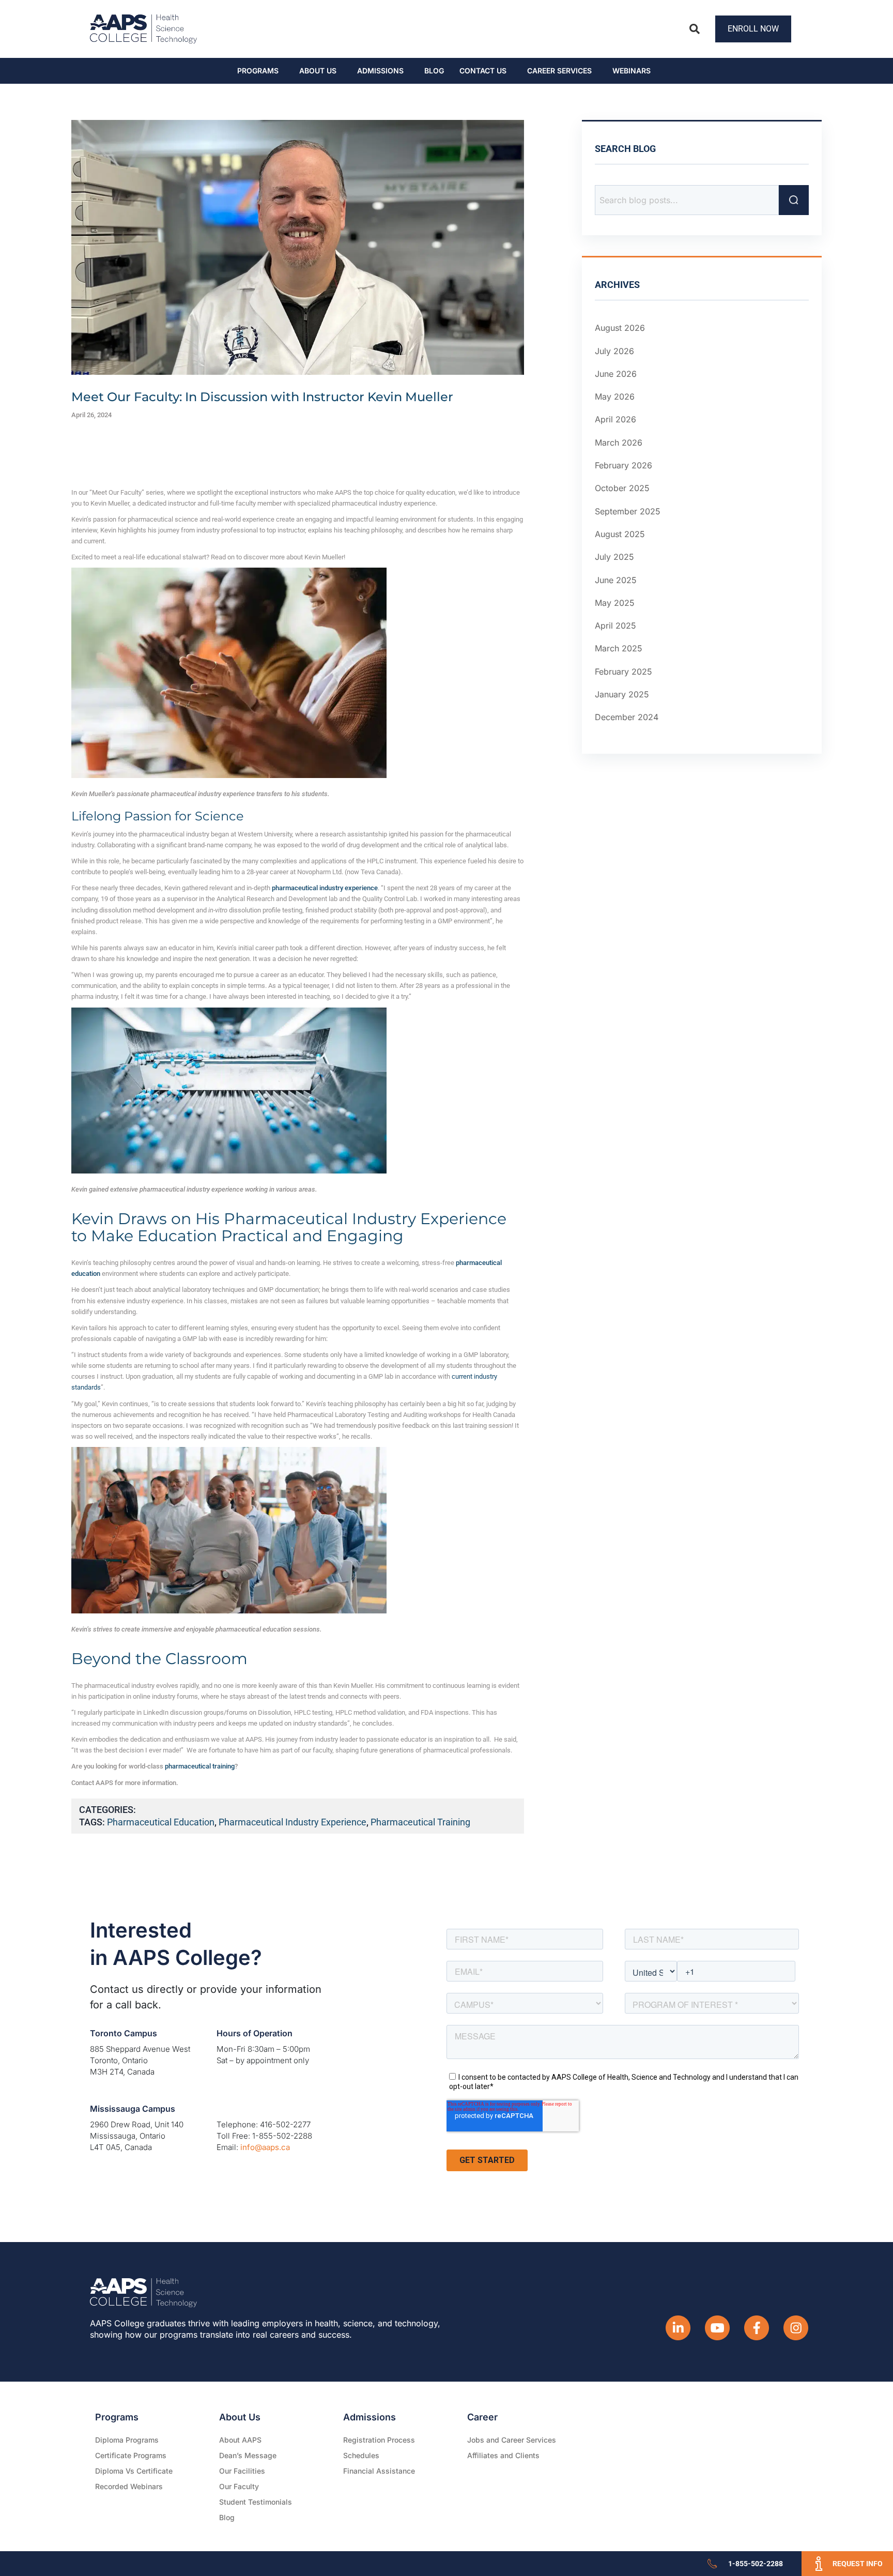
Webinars (632, 71)
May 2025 (615, 603)
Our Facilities (242, 2471)
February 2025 (623, 672)
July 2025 (614, 557)
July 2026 (614, 351)
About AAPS (240, 2440)
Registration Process (379, 2440)
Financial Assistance (379, 2471)
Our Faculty (239, 2486)
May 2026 (615, 397)
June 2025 (616, 580)
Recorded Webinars (129, 2486)
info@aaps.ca (265, 2147)
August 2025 (620, 534)
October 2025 (622, 488)
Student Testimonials (256, 2502)
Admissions (380, 71)
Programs (258, 71)
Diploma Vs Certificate (134, 2471)
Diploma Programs (127, 2440)
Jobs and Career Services (512, 2440)
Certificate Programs (131, 2455)
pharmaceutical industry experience (292, 1822)
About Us (318, 71)
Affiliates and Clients (503, 2455)
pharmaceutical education (161, 1822)
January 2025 (622, 694)
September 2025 (628, 511)
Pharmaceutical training (420, 1822)
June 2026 (616, 374)
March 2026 (619, 443)
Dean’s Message (248, 2455)
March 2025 (619, 648)
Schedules (361, 2455)
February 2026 (623, 465)
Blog (434, 71)
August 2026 (620, 328)
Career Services (559, 71)
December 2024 (627, 717)
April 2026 (615, 419)
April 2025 (615, 626)
